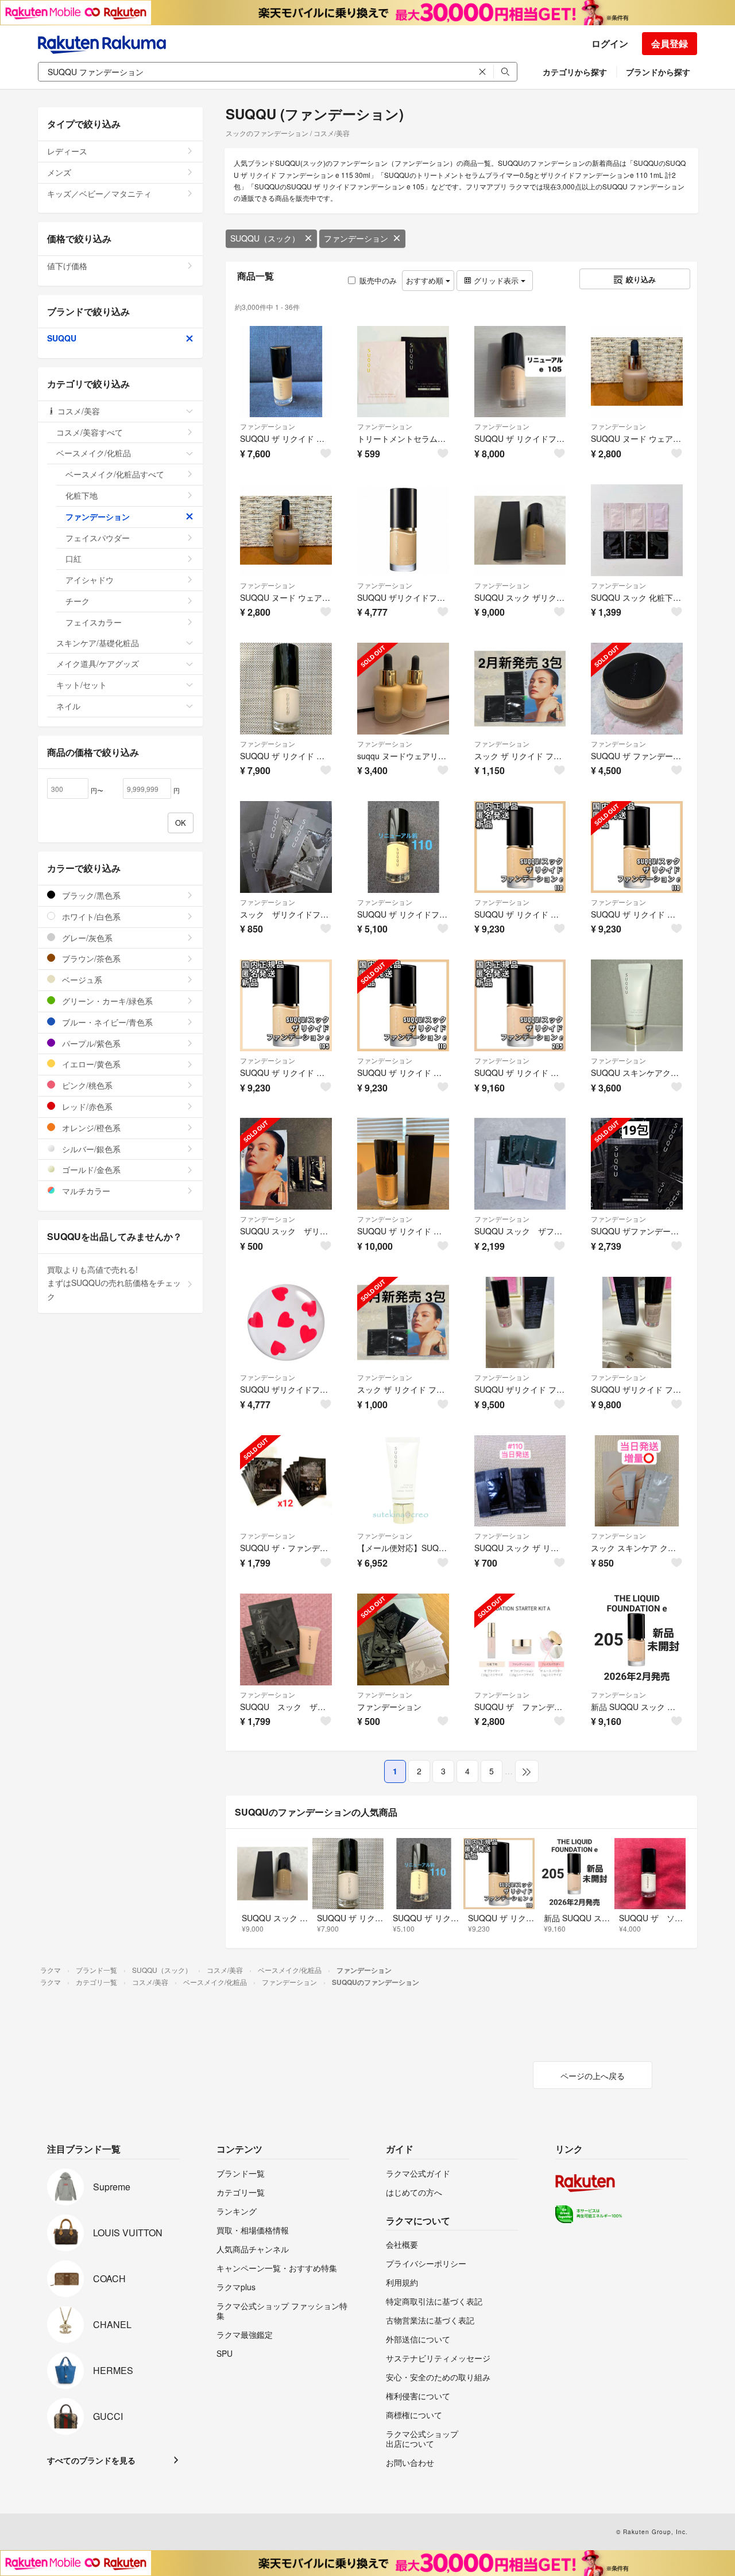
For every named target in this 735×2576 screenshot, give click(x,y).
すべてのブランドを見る (91, 2460)
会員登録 (670, 43)
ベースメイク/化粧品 (94, 453)
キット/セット (82, 685)
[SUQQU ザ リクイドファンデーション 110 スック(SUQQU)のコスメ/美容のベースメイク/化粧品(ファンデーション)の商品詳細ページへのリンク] (403, 847)
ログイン (610, 43)
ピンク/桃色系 (86, 1085)
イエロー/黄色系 (90, 1064)
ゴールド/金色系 (90, 1170)
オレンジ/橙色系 (90, 1128)
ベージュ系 (81, 980)
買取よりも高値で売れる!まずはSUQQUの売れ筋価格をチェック (114, 1283)
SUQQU (62, 338)
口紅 (73, 558)
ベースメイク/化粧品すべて (115, 474)
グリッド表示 (496, 280)
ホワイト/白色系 (90, 916)
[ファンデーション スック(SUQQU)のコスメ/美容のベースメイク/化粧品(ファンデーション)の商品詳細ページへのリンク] (403, 1639)
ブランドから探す (658, 72)
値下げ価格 (67, 266)
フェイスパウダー (98, 538)
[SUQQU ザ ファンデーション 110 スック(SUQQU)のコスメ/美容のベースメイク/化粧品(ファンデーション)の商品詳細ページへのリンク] (637, 689)
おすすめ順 (426, 280)
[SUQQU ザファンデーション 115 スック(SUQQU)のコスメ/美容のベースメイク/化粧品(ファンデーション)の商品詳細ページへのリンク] (637, 1164)
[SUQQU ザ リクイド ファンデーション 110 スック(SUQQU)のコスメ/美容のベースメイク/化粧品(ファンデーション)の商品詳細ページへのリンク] (286, 689)
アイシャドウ (90, 580)
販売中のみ (378, 280)
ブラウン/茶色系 (90, 958)
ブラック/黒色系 (90, 895)
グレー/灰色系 (86, 938)
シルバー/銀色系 (90, 1149)
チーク (78, 601)
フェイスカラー (94, 622)
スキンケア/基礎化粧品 (98, 643)
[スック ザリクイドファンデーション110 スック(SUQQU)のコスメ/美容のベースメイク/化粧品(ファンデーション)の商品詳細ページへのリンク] (286, 847)
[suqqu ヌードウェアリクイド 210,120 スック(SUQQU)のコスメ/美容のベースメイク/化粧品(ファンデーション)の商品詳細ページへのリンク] (403, 689)
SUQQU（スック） (265, 238)
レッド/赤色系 (86, 1106)
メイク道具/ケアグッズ (98, 663)
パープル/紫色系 (90, 1043)
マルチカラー (85, 1191)
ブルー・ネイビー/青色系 (106, 1022)
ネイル (68, 706)
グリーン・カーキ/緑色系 (106, 1001)
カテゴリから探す (575, 72)
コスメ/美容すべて (90, 432)
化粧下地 (82, 495)
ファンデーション (356, 238)
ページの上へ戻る (593, 2076)
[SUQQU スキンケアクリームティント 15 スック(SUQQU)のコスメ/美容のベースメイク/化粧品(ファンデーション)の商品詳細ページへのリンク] (637, 1005)
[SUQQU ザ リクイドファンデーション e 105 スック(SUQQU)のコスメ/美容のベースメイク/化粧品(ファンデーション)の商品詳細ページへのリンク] (520, 372)
